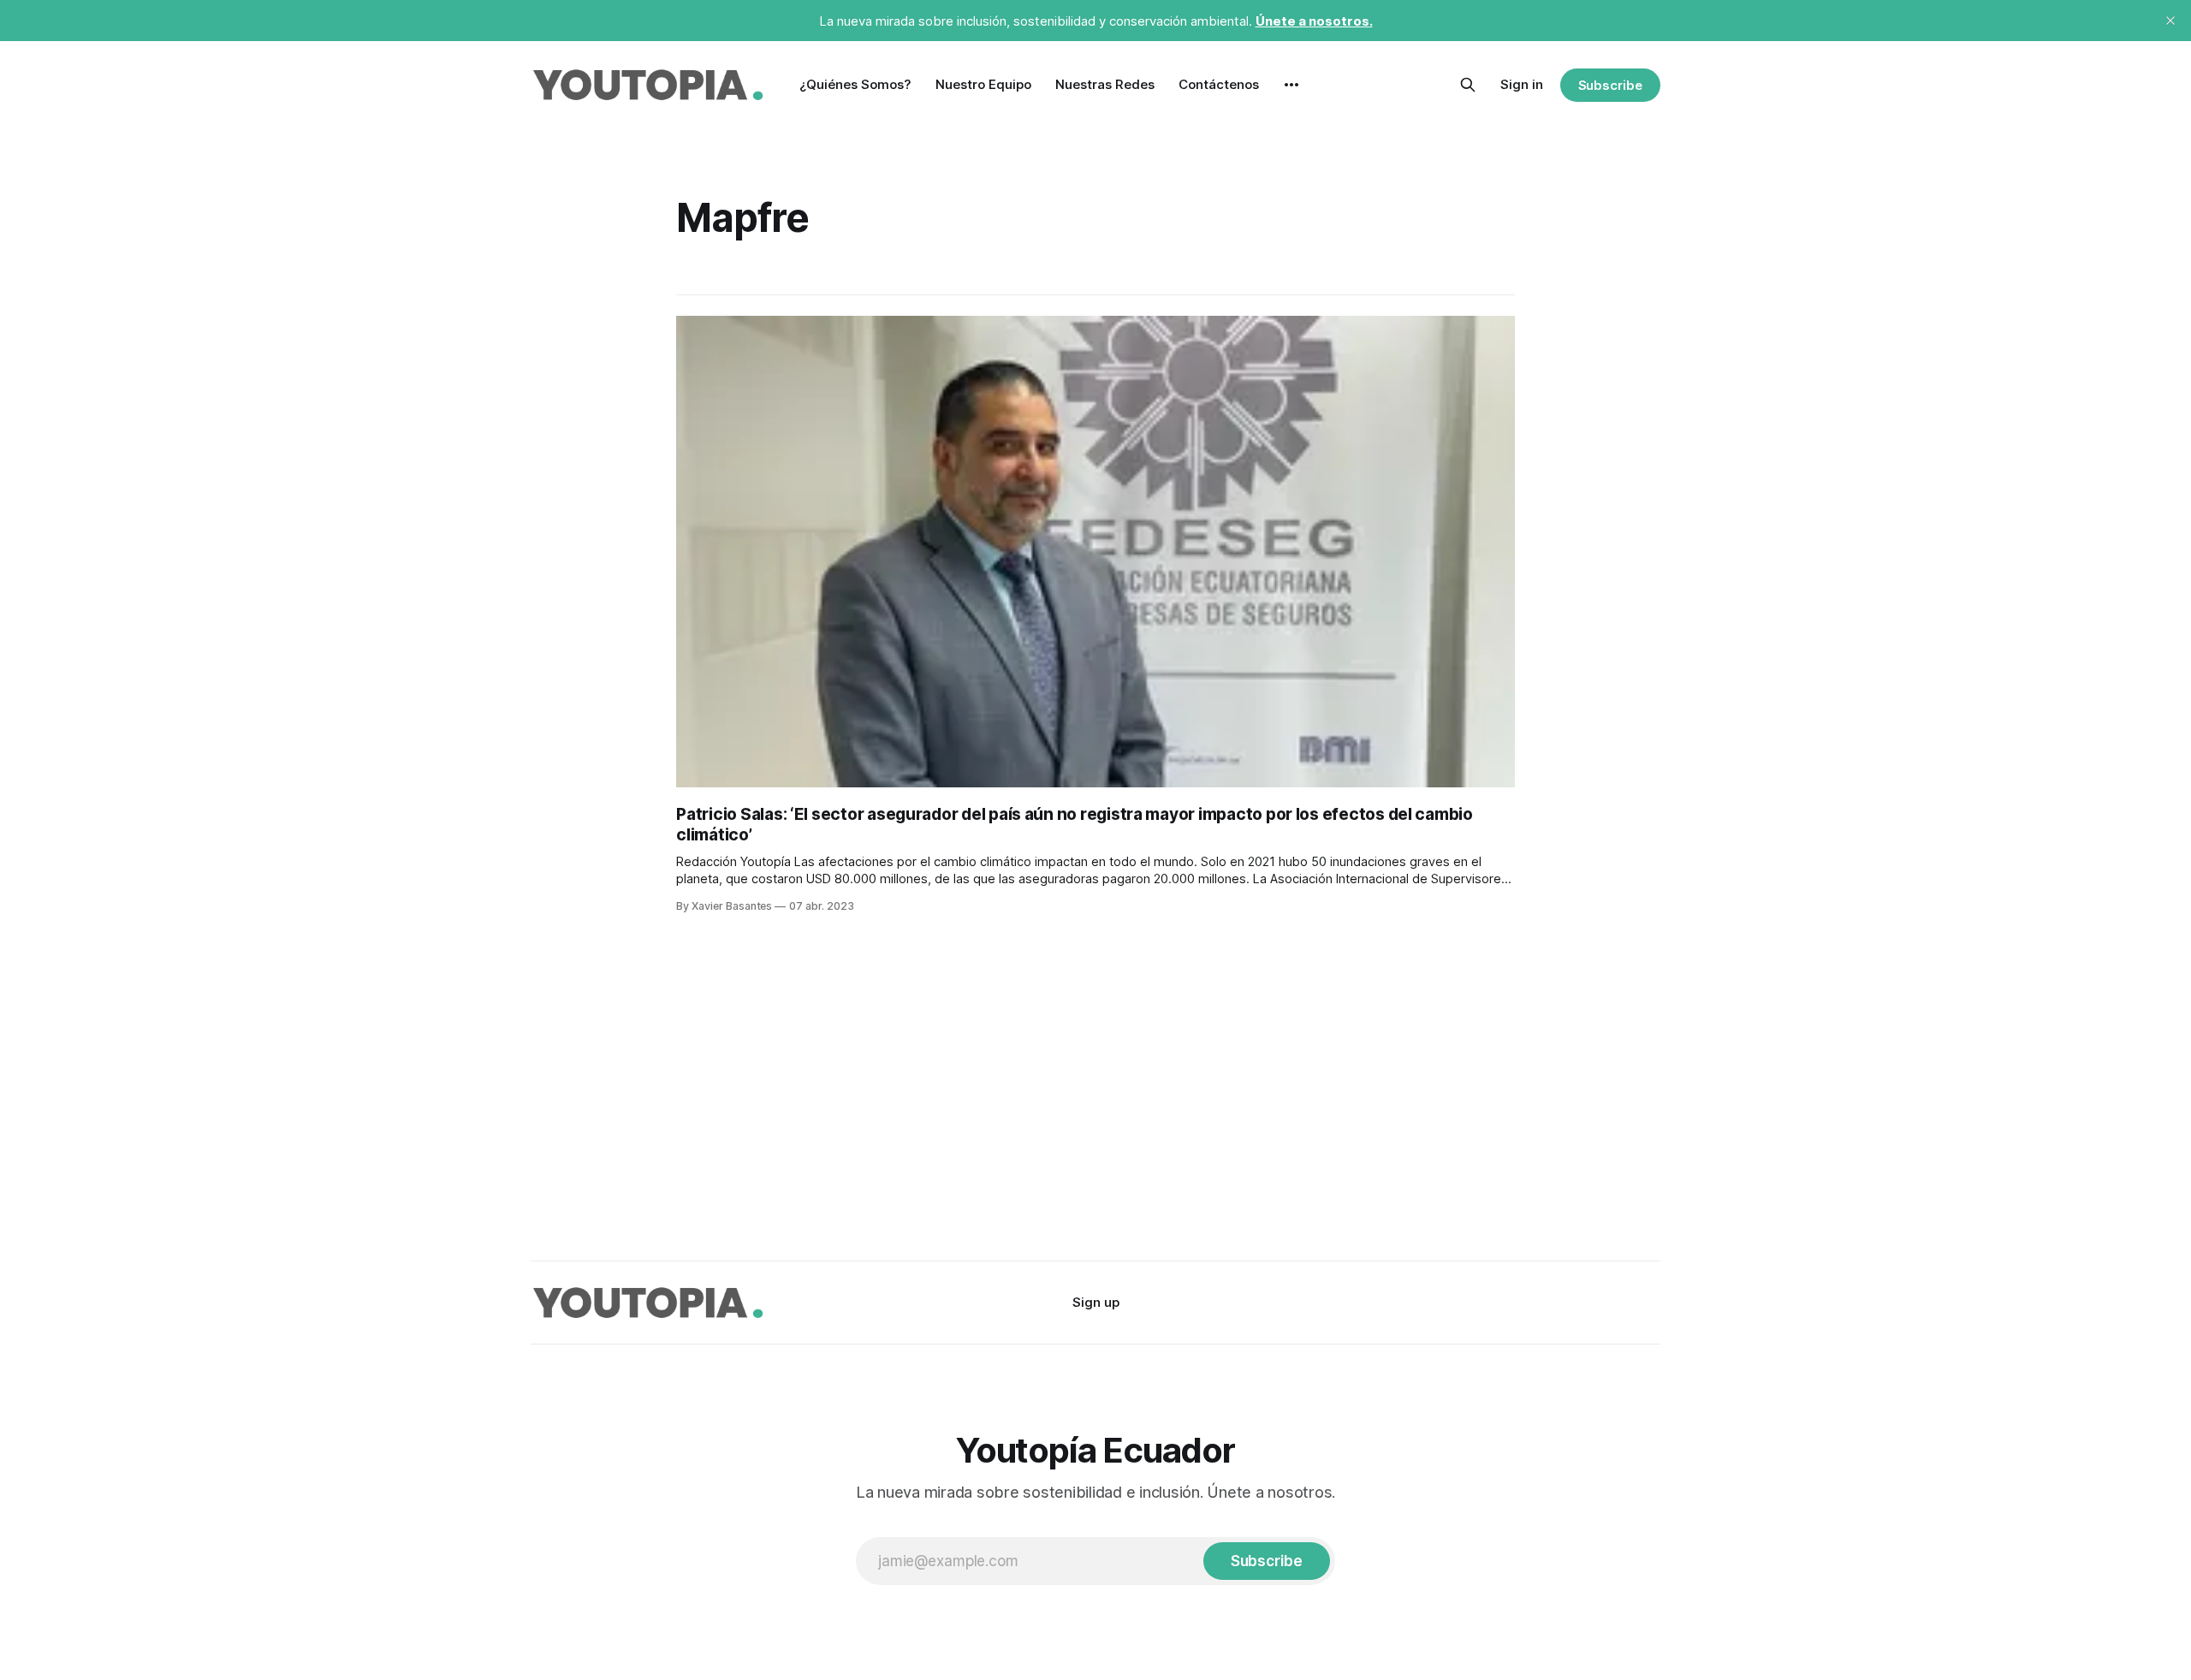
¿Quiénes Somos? (855, 84)
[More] (1291, 85)
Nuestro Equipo (983, 84)
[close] (2170, 21)
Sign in (1522, 84)
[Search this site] (1468, 85)
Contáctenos (1219, 84)
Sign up (1096, 1302)
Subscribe (1610, 85)
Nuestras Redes (1105, 84)
